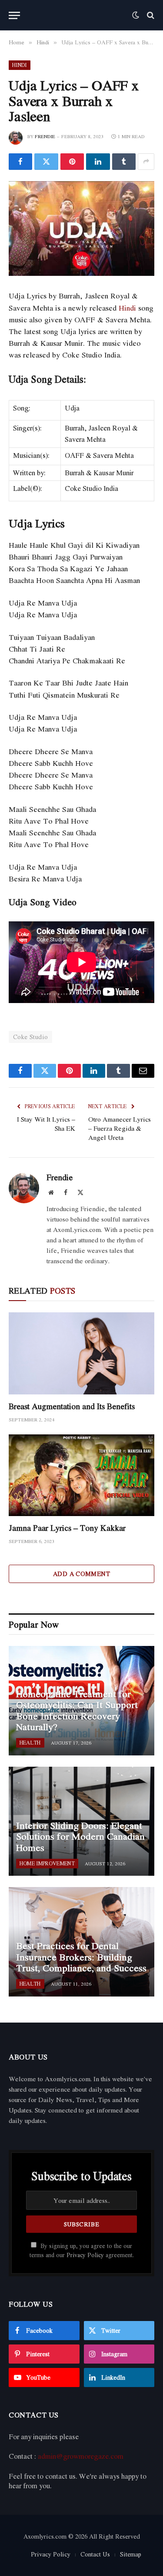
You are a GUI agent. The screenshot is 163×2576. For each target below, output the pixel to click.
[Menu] (14, 15)
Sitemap (131, 2554)
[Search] (150, 15)
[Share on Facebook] (20, 162)
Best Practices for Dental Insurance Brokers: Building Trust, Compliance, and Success (81, 1957)
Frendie (45, 136)
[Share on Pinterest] (72, 162)
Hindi (20, 65)
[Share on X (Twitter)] (46, 162)
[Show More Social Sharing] (146, 162)
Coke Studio (30, 1037)
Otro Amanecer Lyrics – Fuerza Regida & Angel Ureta (120, 1128)
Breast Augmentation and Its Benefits (72, 1406)
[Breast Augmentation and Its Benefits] (81, 1353)
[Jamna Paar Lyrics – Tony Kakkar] (81, 1475)
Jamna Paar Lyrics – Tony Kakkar (67, 1528)
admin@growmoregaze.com (81, 2456)
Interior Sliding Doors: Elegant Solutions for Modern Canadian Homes (80, 1836)
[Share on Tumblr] (124, 162)
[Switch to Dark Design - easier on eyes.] (136, 15)
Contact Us (95, 2554)
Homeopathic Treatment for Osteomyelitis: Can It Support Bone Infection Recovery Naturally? (77, 1710)
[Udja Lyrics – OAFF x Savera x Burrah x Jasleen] (81, 229)
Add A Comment (81, 1574)
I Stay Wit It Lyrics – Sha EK (46, 1124)
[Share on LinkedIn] (98, 162)
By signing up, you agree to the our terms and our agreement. (82, 2250)
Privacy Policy (85, 2255)
